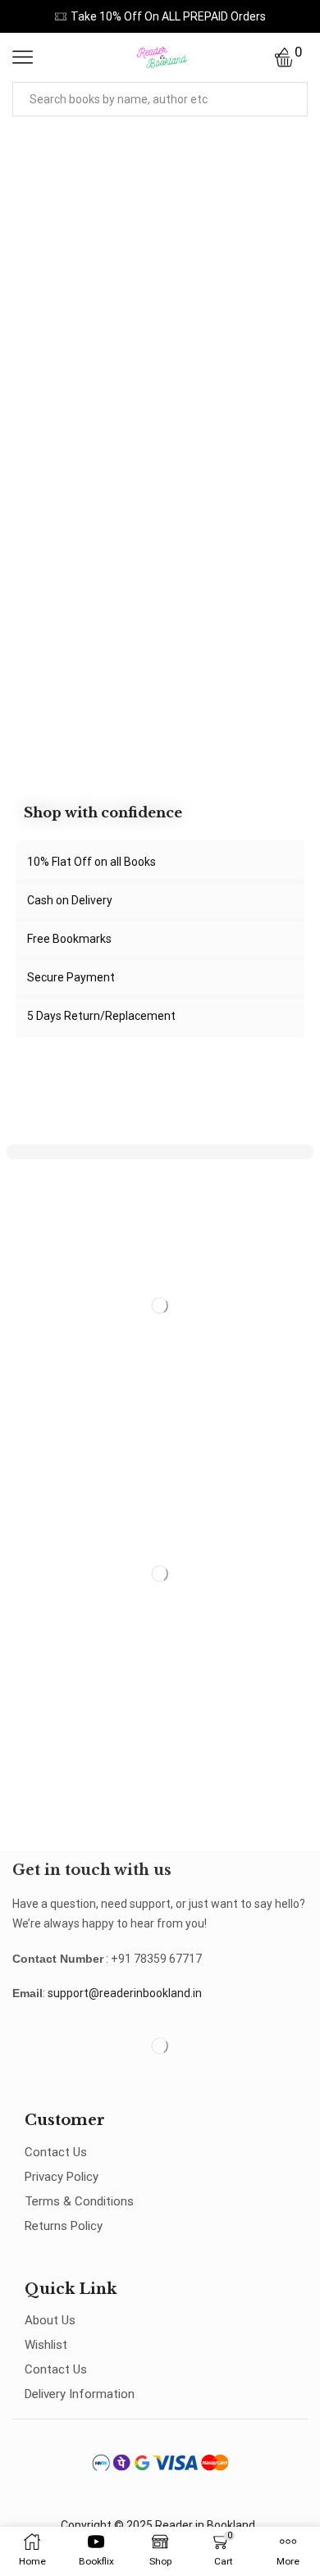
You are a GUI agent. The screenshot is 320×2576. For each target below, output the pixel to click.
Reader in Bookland (205, 2525)
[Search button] (290, 99)
